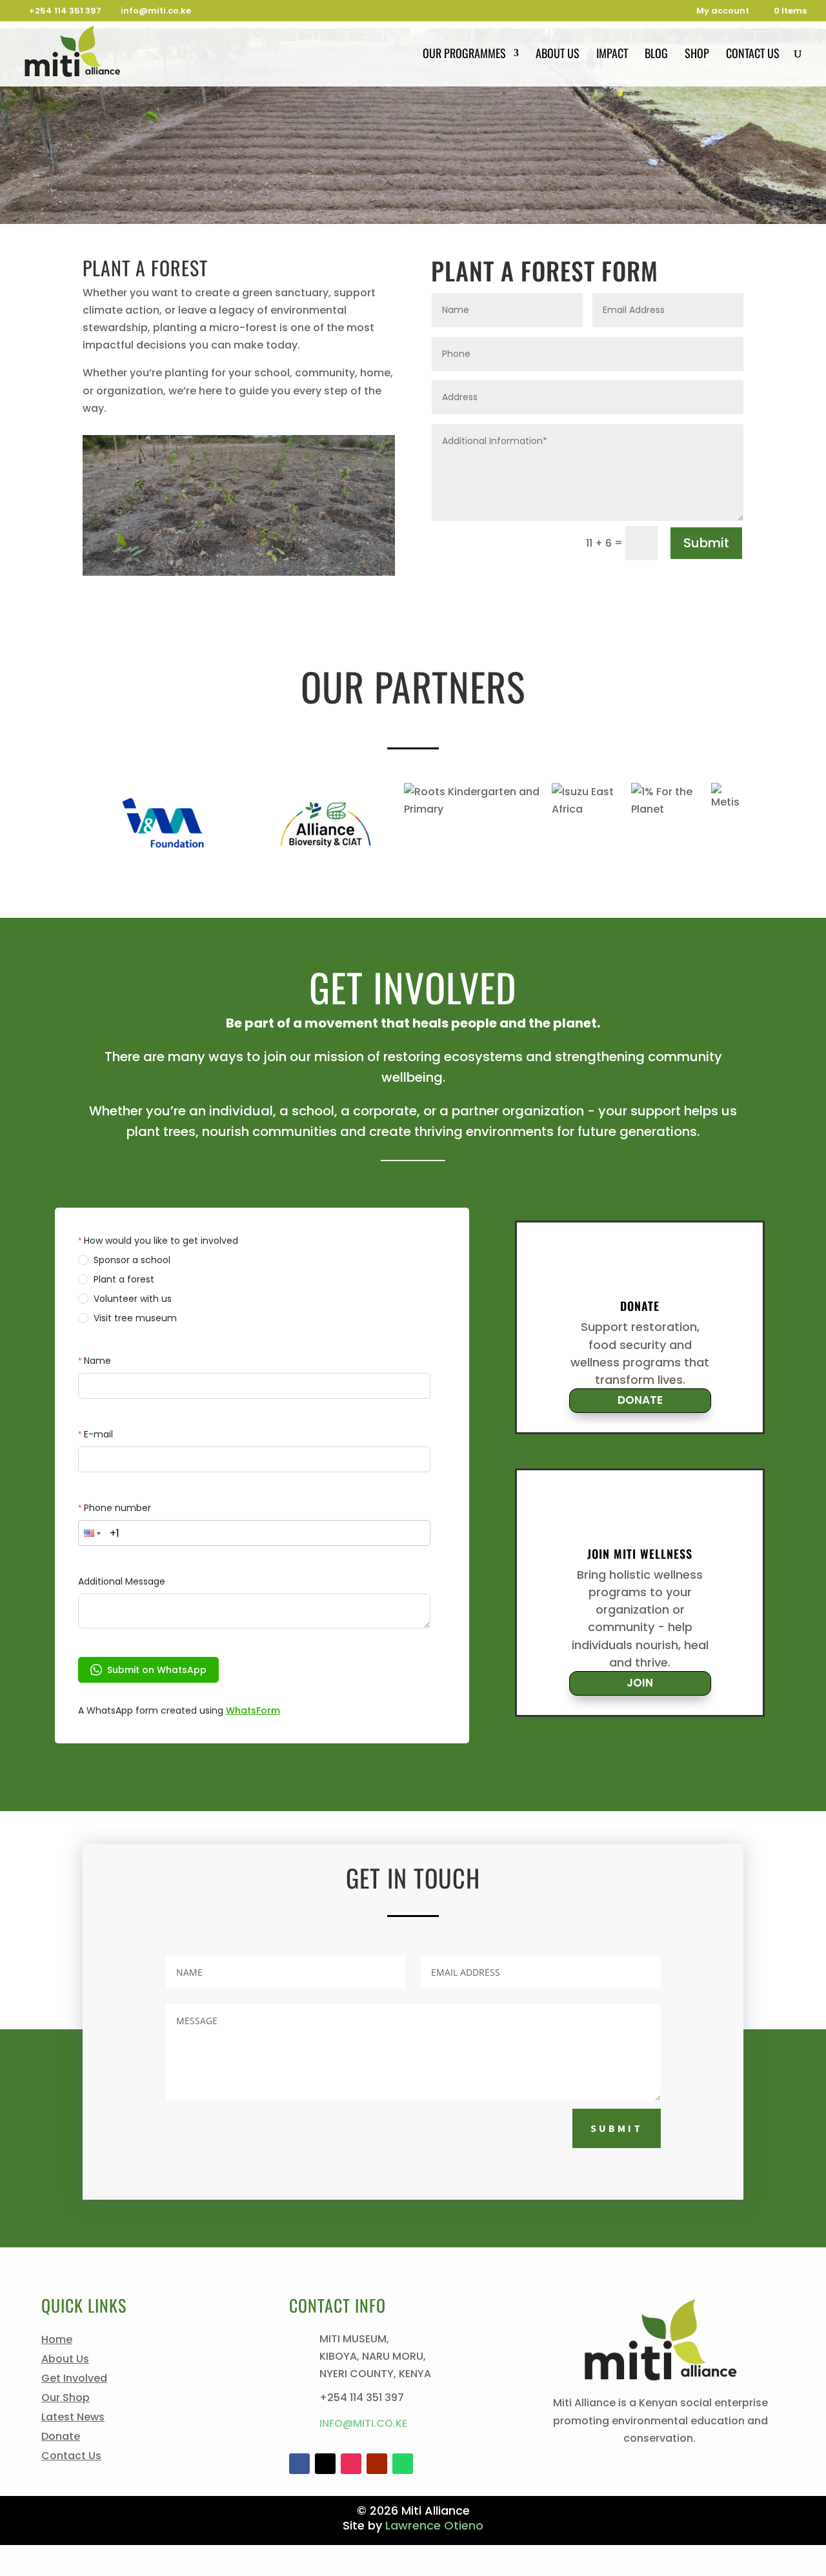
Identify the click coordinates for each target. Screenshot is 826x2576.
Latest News (73, 2419)
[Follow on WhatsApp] (403, 2464)
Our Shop (65, 2399)
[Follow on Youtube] (377, 2464)
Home (57, 2341)
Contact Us (753, 55)
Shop (697, 55)
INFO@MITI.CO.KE (363, 2423)
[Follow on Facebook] (299, 2464)
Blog (656, 55)
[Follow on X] (325, 2464)
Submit (706, 543)
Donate (61, 2438)
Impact (612, 55)
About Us (558, 55)
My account (723, 12)
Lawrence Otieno (434, 2525)
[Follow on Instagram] (351, 2464)
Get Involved (74, 2380)
